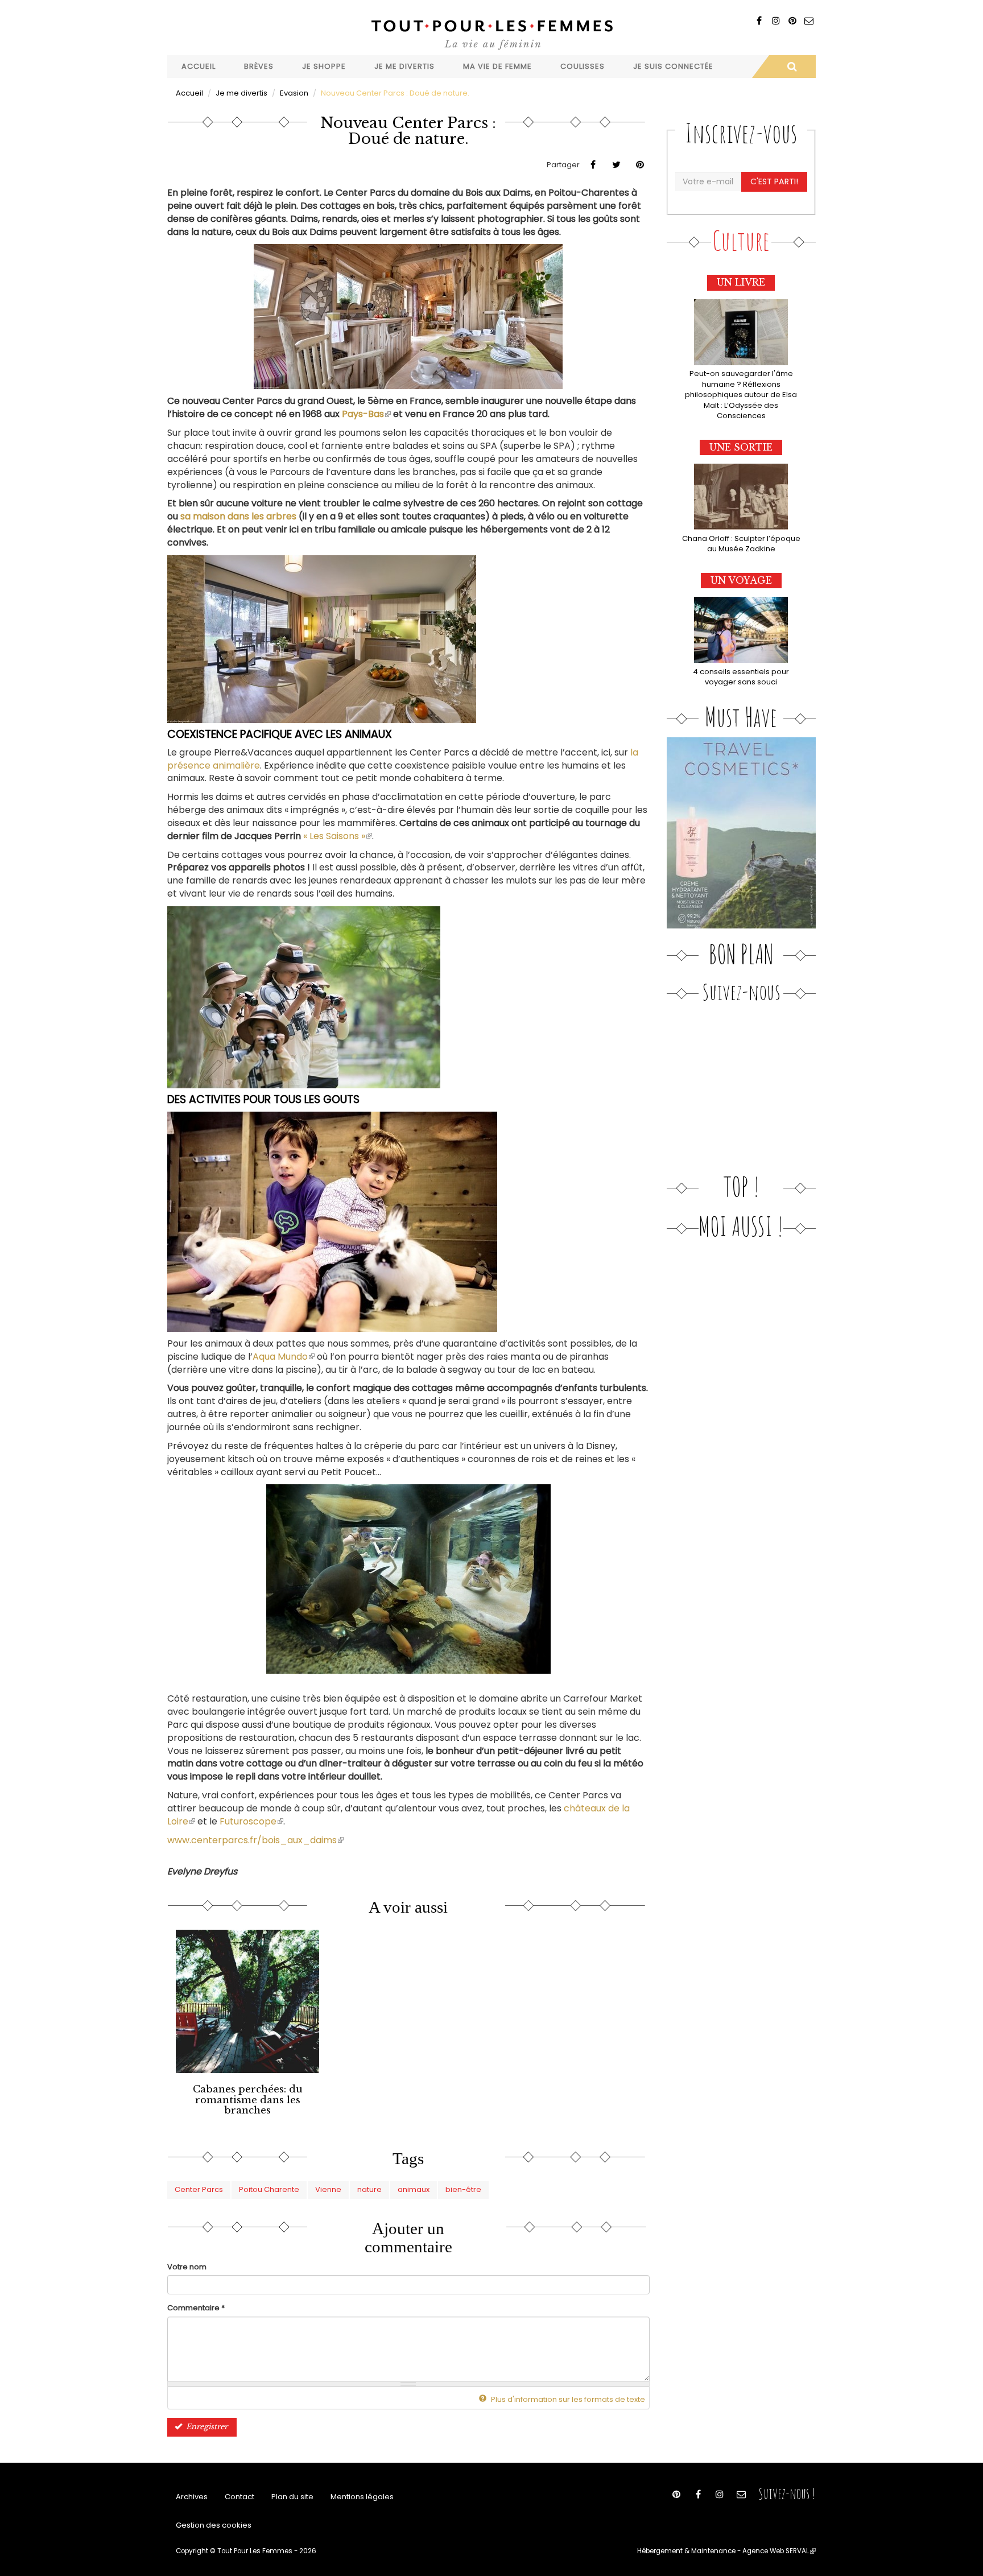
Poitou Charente (269, 2189)
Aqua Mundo (284, 1357)
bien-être (463, 2189)
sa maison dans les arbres (238, 516)
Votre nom (187, 2267)
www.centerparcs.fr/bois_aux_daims (255, 1840)
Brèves (259, 66)
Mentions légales (362, 2497)
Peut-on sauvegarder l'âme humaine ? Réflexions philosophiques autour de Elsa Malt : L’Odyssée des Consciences (741, 395)
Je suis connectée (673, 66)
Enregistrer (206, 2427)
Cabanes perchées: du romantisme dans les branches (248, 2100)
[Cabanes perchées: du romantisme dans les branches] (247, 2001)
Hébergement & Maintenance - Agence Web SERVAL (726, 2551)
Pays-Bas (366, 414)
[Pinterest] (792, 21)
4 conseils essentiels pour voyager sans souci (741, 677)
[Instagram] (776, 21)
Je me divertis (404, 66)
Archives (192, 2497)
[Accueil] (491, 33)
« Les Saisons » (338, 836)
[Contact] (809, 21)
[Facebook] (759, 21)
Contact (239, 2497)
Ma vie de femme (497, 66)
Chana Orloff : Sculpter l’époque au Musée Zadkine (741, 544)
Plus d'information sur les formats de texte (567, 2399)
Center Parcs (199, 2189)
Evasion (294, 93)
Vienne (328, 2189)
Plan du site (292, 2497)
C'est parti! (774, 181)
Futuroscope (251, 1821)
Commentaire (196, 2308)
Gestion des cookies (214, 2525)
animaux (414, 2189)
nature (369, 2189)
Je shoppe (324, 66)
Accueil (199, 66)
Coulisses (583, 66)
